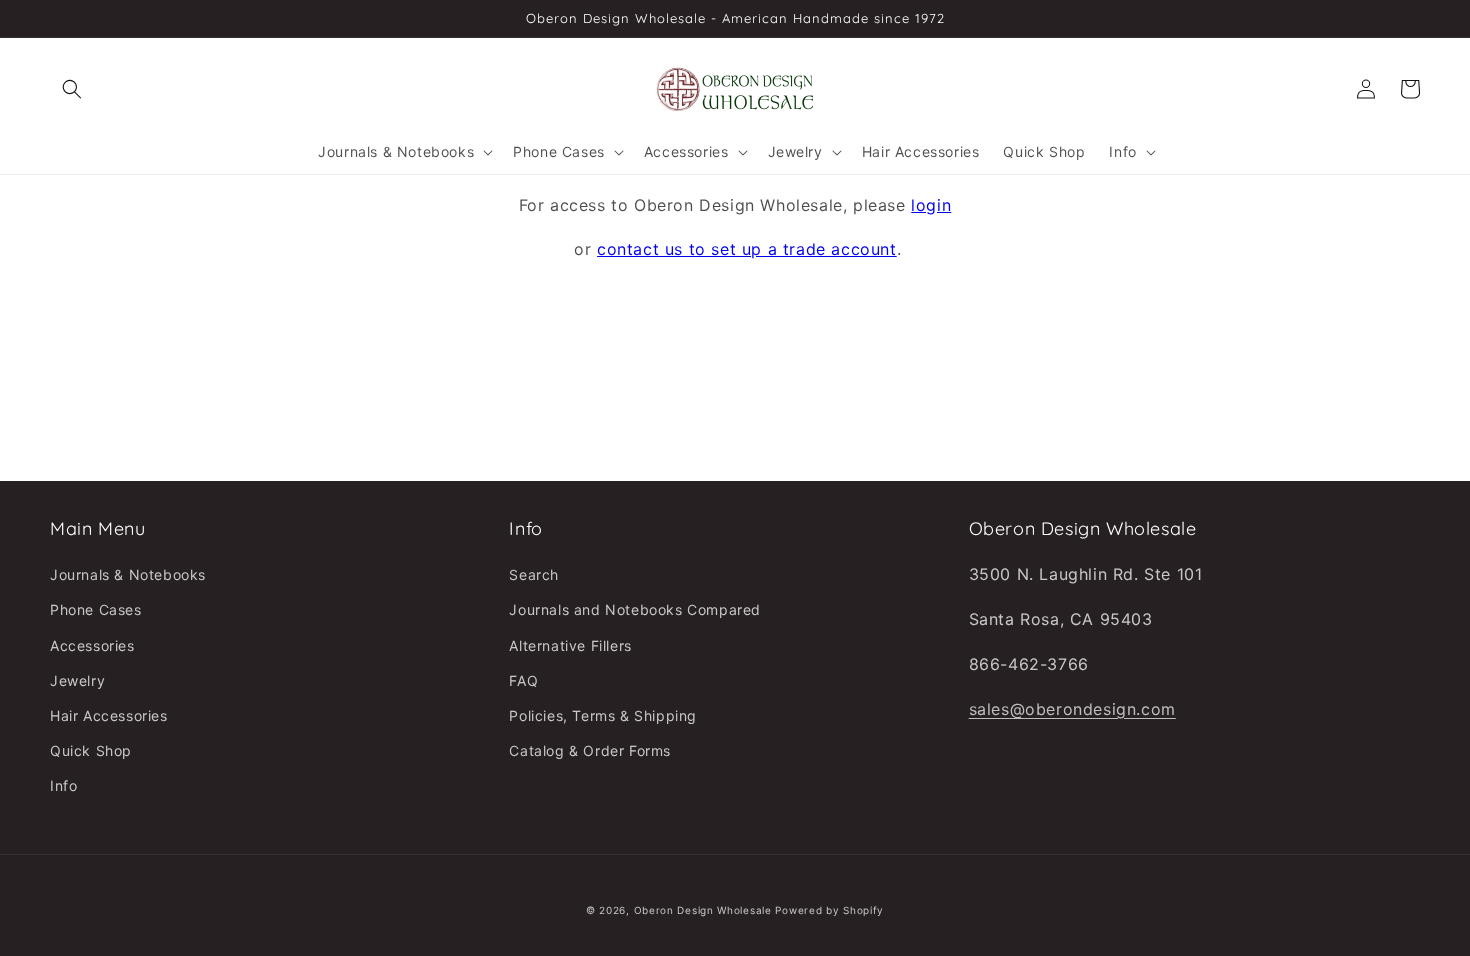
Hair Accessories (109, 715)
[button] (72, 89)
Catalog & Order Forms (590, 750)
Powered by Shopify (829, 910)
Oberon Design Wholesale (703, 910)
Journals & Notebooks (128, 574)
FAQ (523, 680)
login (931, 205)
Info (63, 785)
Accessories (92, 645)
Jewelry (77, 680)
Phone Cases (96, 609)
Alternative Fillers (570, 645)
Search (534, 574)
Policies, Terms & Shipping (603, 715)
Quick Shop (91, 750)
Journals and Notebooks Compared (635, 609)
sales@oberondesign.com (1072, 709)
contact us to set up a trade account (747, 249)
